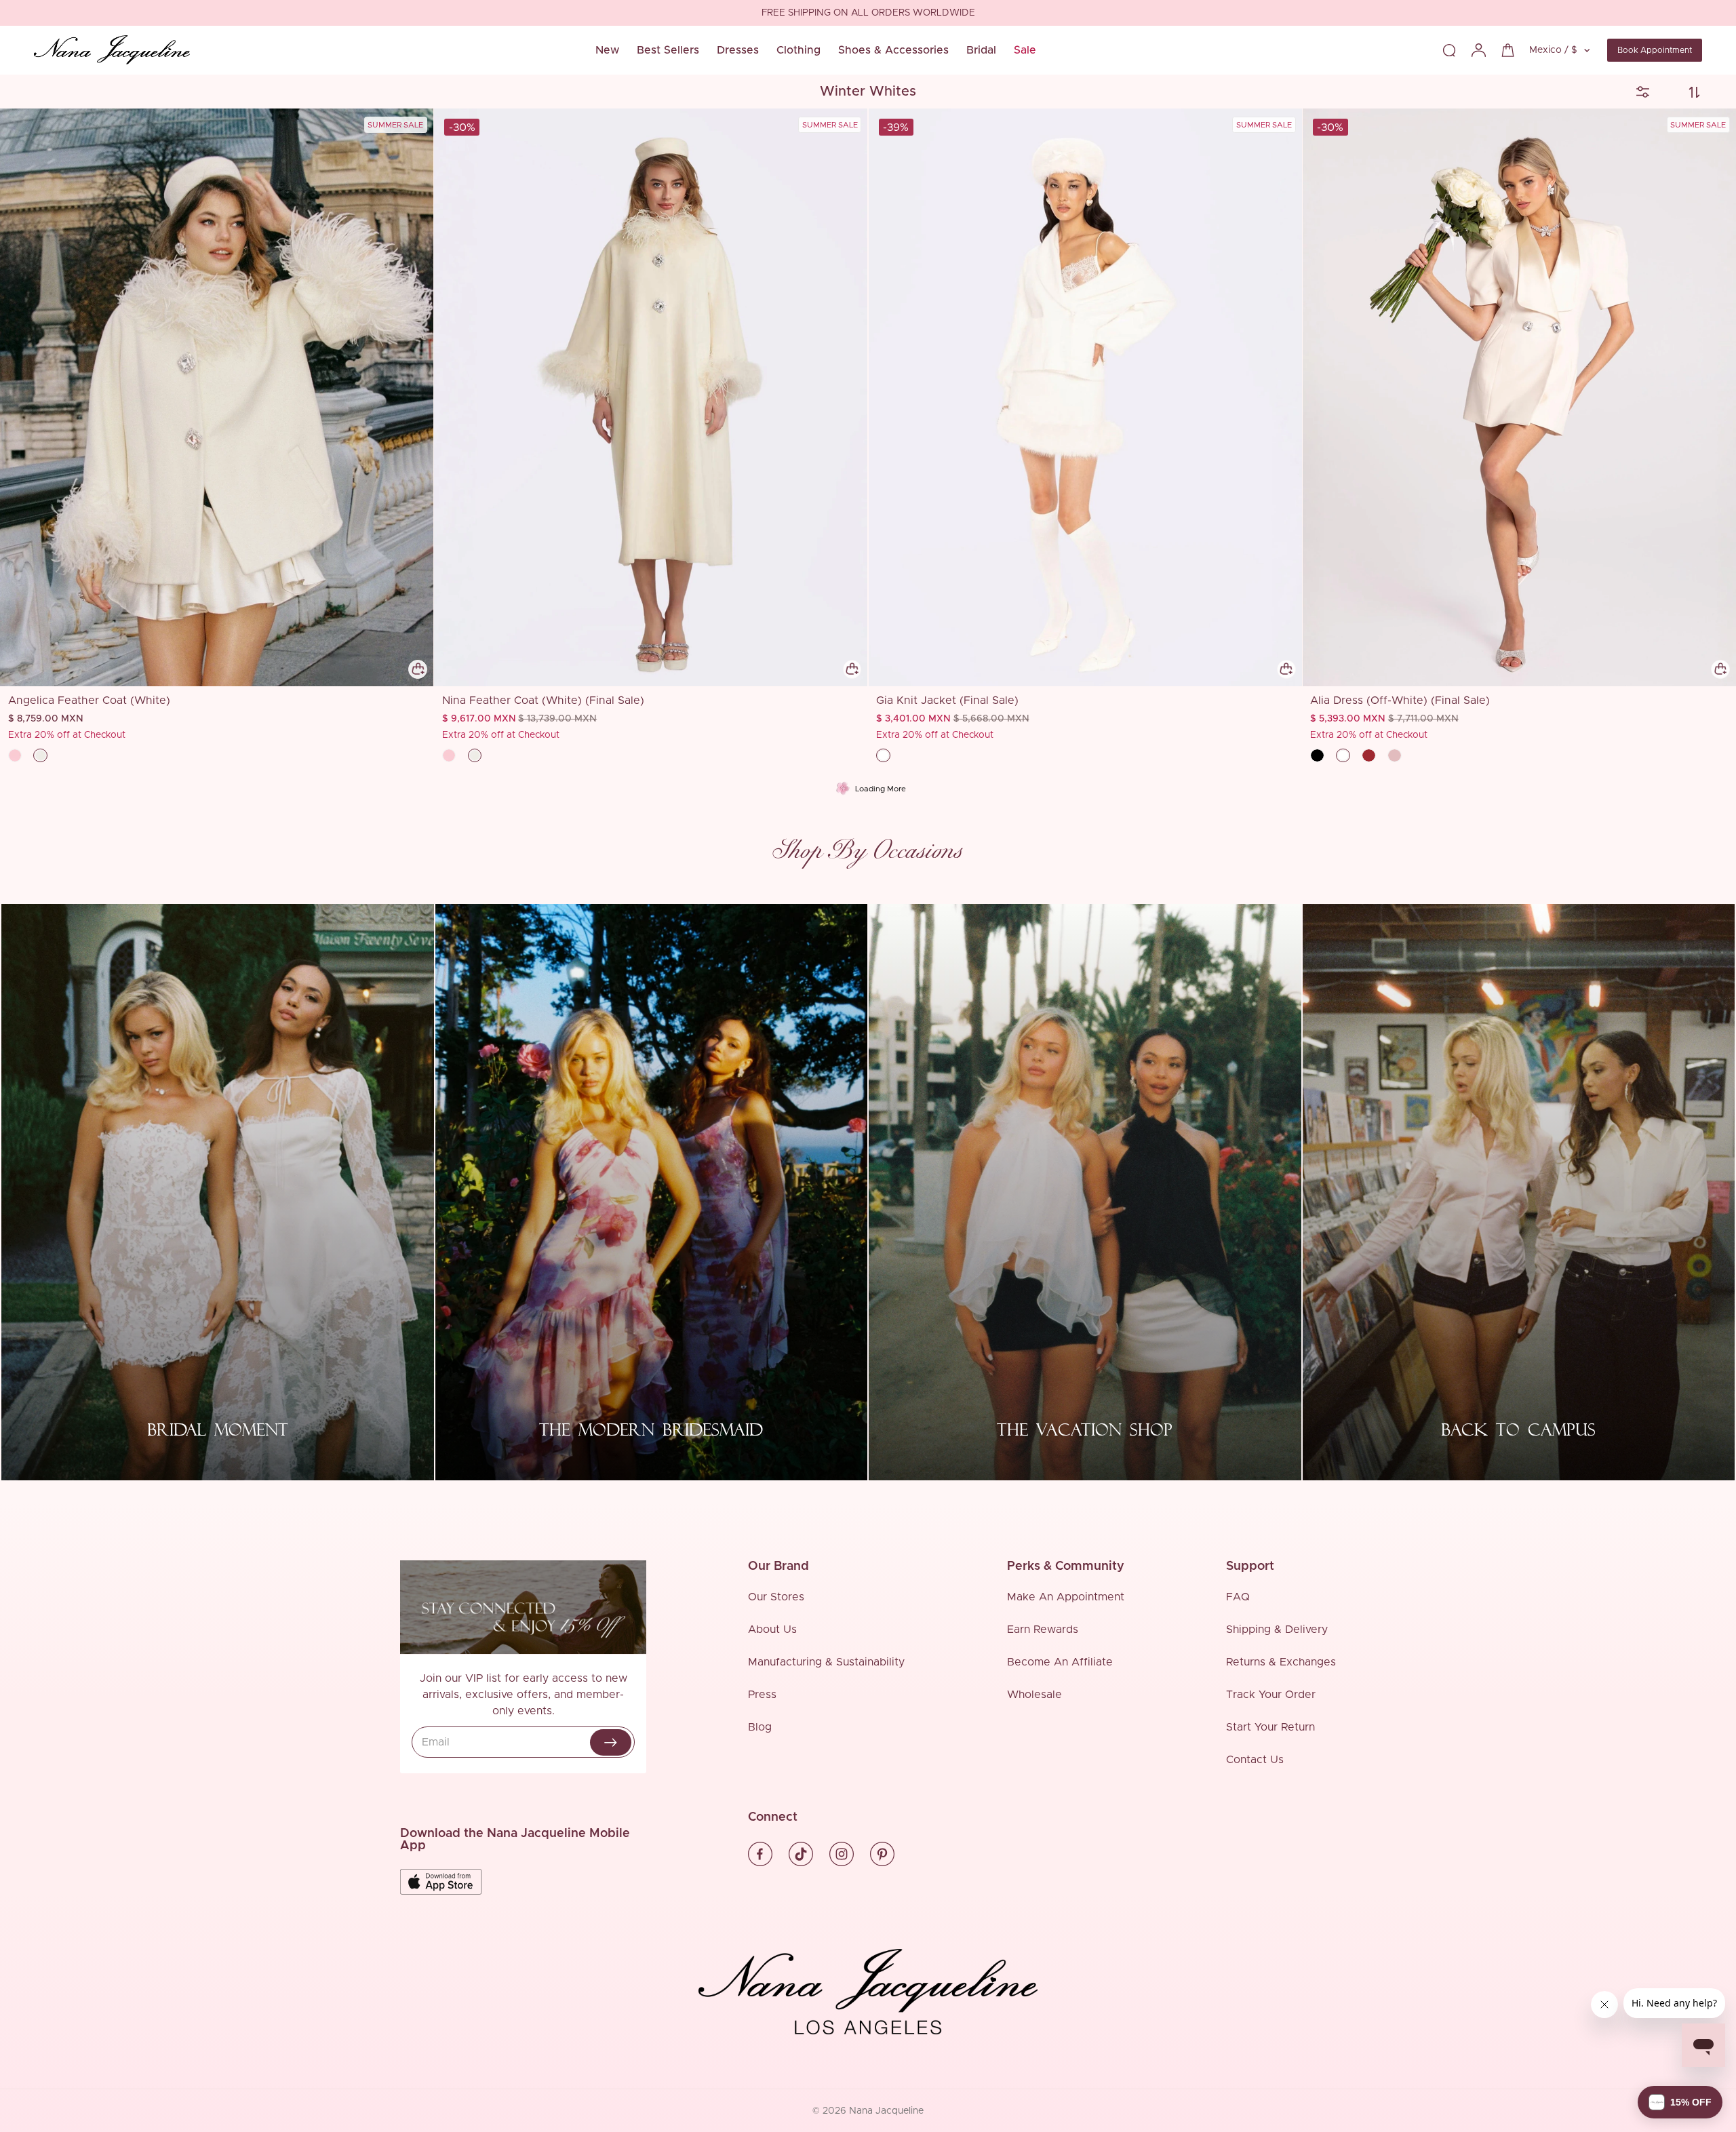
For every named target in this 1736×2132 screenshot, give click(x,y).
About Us (772, 1630)
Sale (1025, 50)
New (607, 50)
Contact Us (1255, 1760)
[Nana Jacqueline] (112, 50)
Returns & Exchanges (1281, 1662)
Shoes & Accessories (893, 50)
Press (762, 1695)
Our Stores (776, 1597)
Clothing (798, 50)
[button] (1680, 2102)
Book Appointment (1655, 50)
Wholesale (1034, 1695)
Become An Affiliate (1060, 1662)
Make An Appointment (1066, 1597)
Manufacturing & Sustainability (826, 1662)
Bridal (981, 50)
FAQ (1238, 1597)
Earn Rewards (1043, 1630)
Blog (760, 1727)
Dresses (738, 50)
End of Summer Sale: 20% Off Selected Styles (868, 14)
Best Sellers (668, 50)
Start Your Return (1270, 1727)
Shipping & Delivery (1277, 1630)
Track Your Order (1271, 1695)
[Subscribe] (611, 1742)
